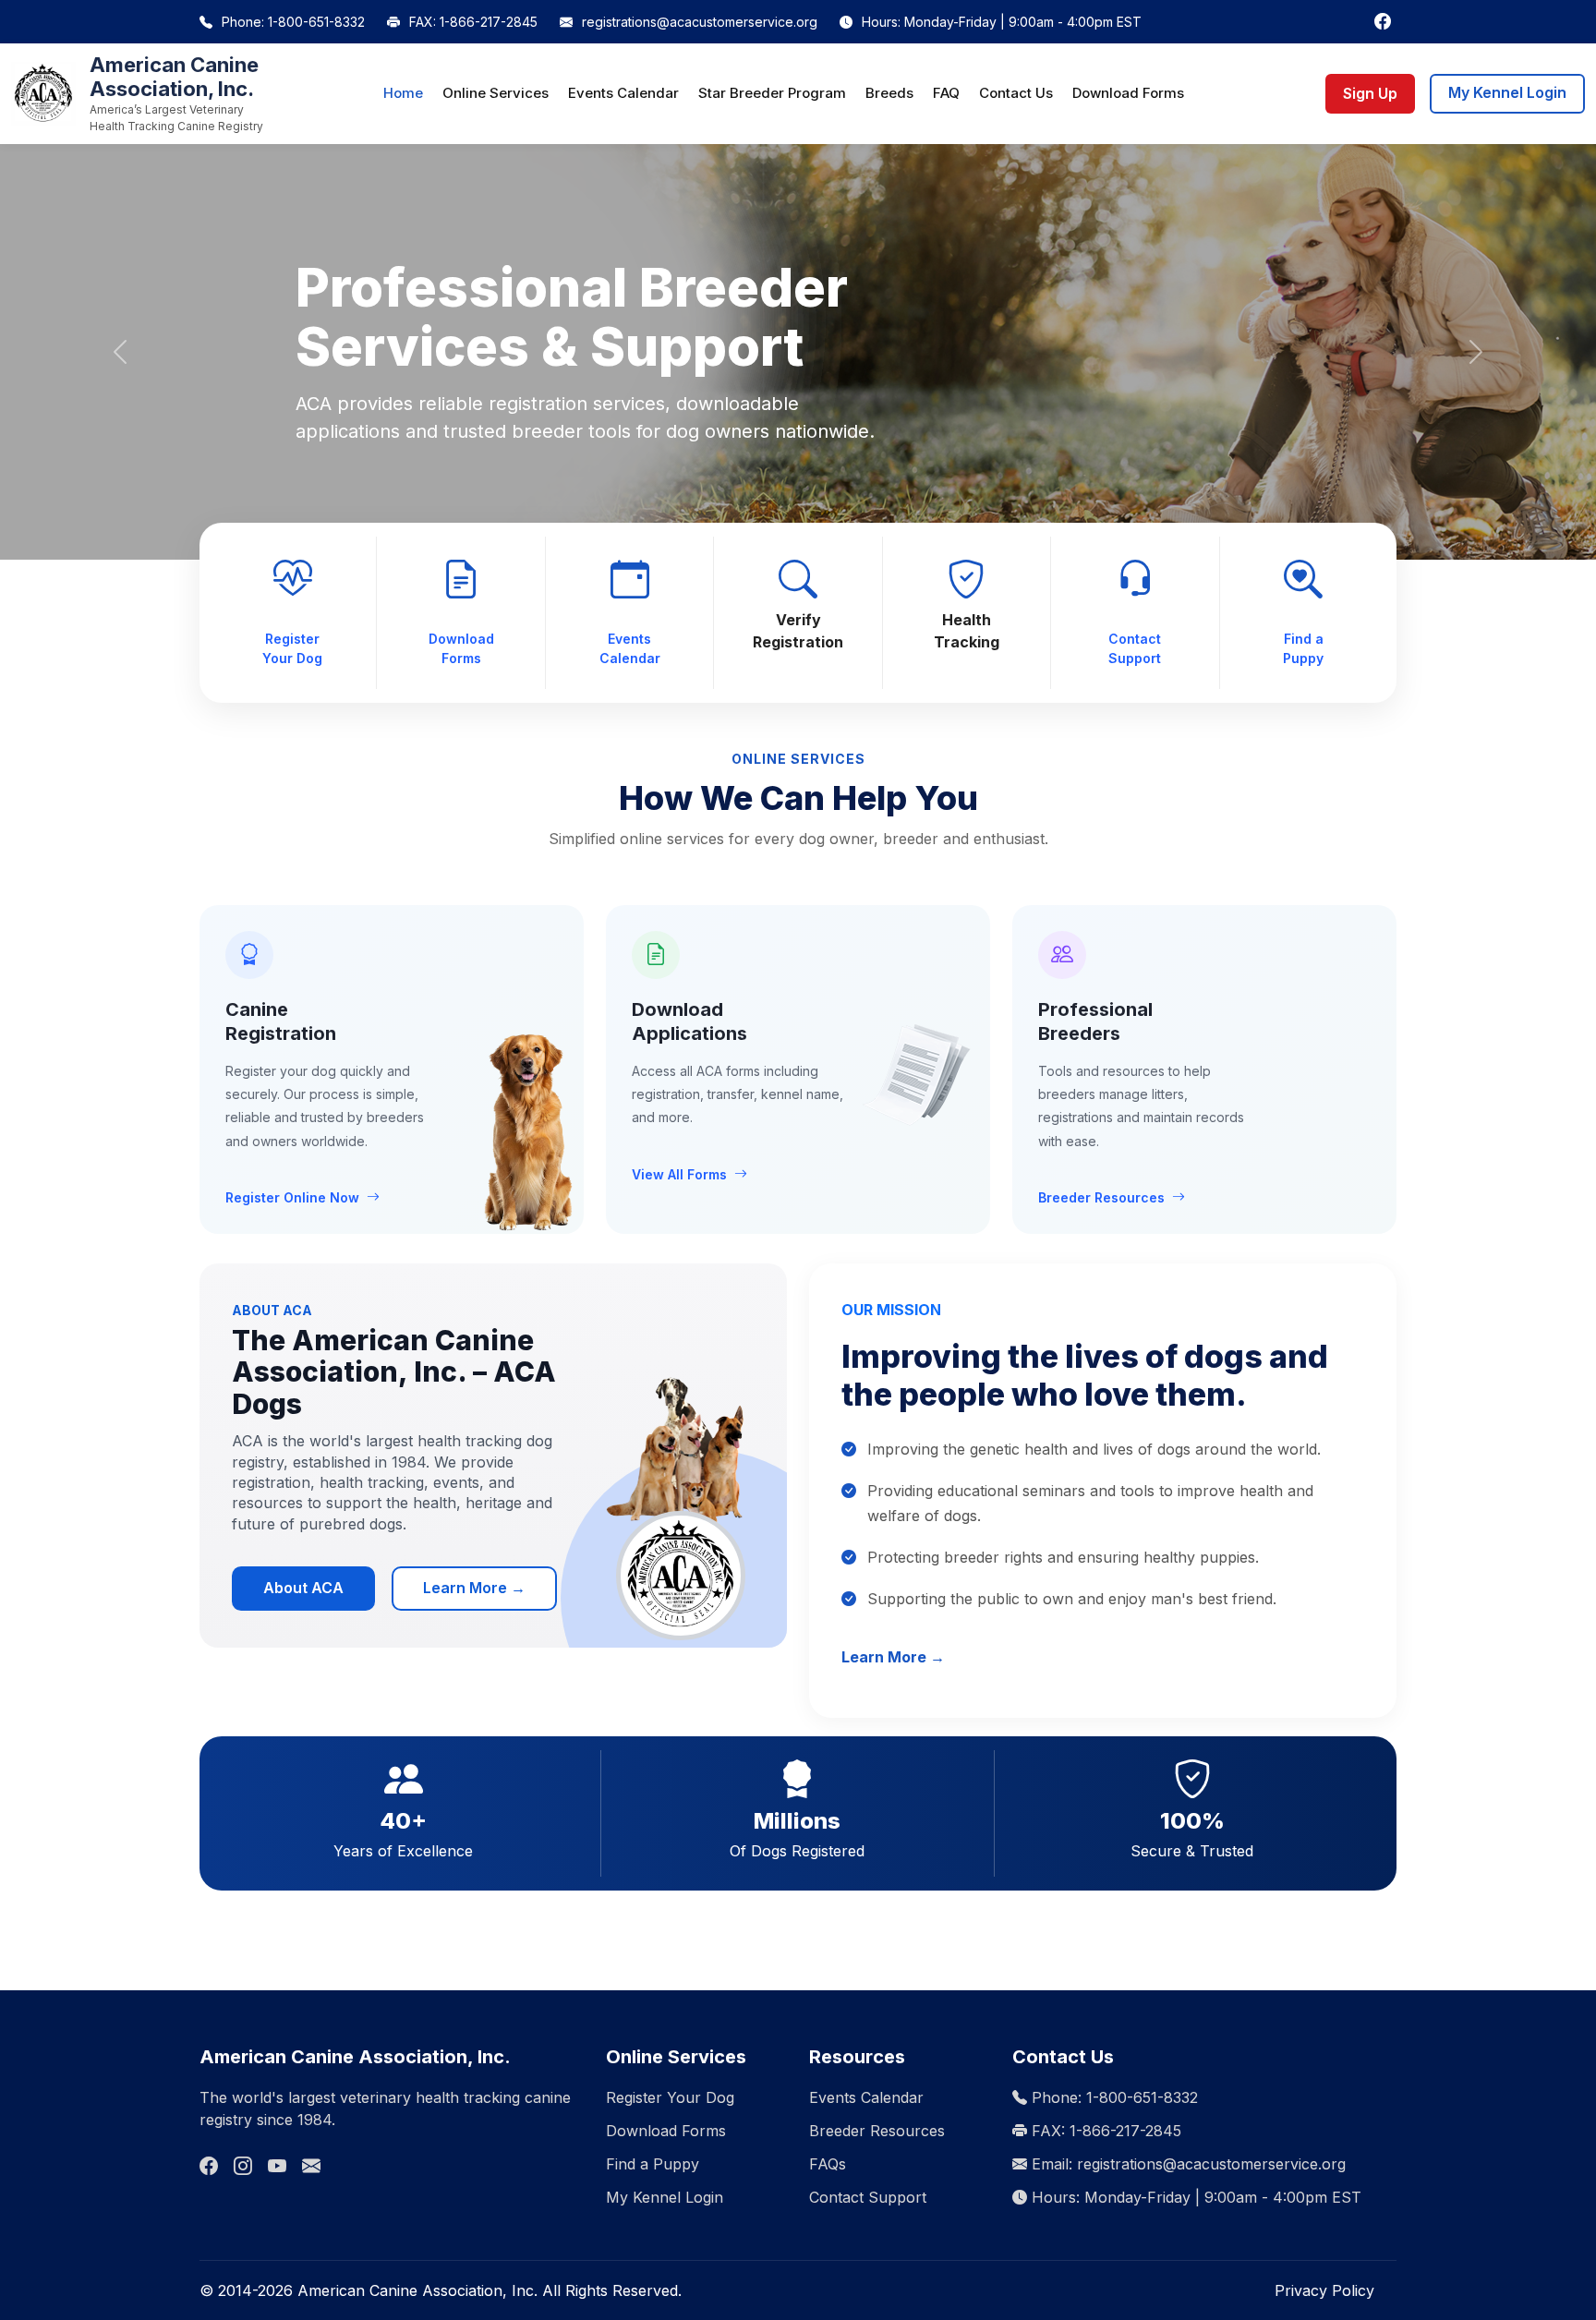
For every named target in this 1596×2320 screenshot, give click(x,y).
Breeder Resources (1101, 1197)
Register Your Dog (292, 648)
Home (403, 93)
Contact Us (1016, 93)
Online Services (496, 93)
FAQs (828, 2164)
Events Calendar (623, 93)
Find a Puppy (1303, 648)
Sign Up (1370, 93)
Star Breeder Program (772, 93)
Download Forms (1128, 93)
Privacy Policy (1324, 2290)
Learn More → (474, 1588)
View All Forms (679, 1174)
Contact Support (1135, 648)
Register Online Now (292, 1197)
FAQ (946, 93)
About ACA (303, 1588)
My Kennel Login (1507, 92)
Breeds (889, 93)
